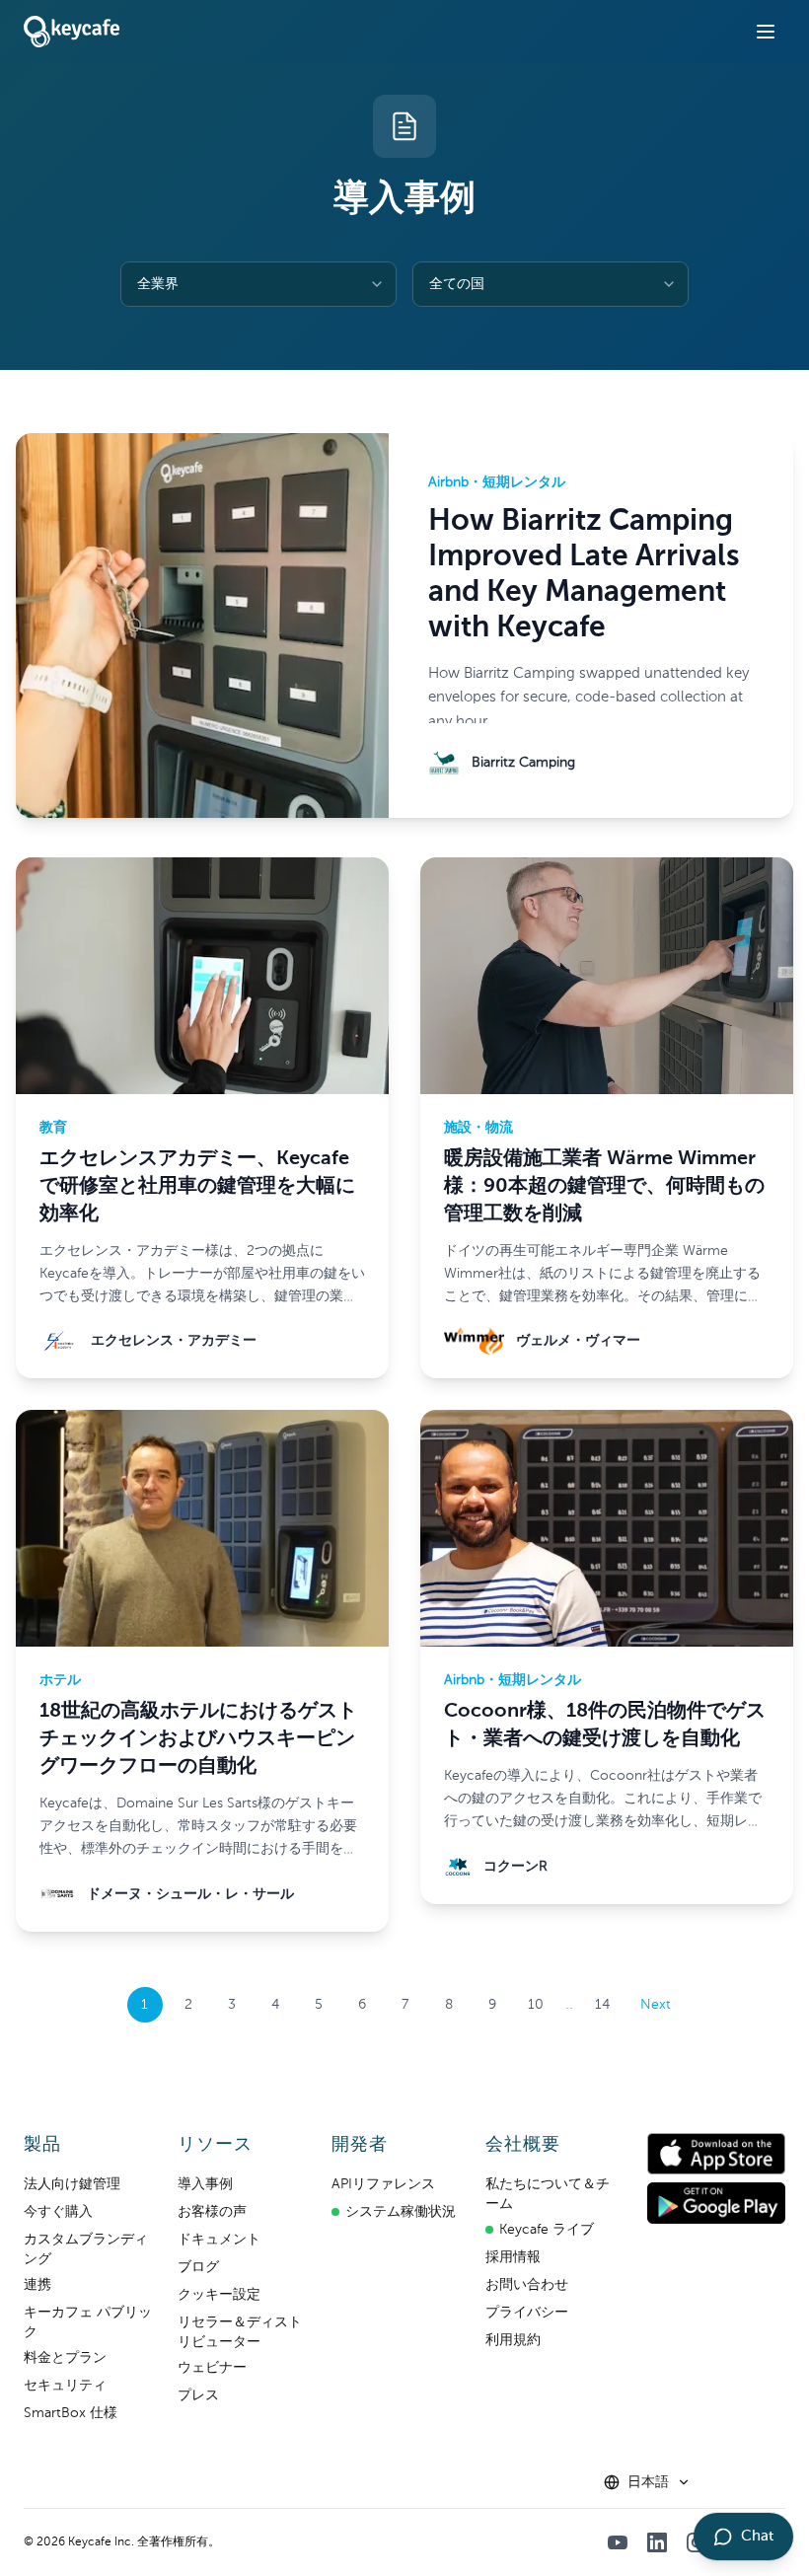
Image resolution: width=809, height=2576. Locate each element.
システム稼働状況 (401, 2212)
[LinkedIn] (657, 2542)
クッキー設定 (219, 2295)
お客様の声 (212, 2212)
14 (602, 2005)
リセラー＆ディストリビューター (240, 2332)
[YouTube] (618, 2542)
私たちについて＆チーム (548, 2194)
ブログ (198, 2267)
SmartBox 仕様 (71, 2413)
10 (536, 2005)
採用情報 (513, 2257)
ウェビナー (212, 2368)
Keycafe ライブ (547, 2230)
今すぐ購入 (58, 2212)
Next (656, 2005)
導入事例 (205, 2184)
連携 (37, 2285)
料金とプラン (65, 2358)
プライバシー (527, 2313)
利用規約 (513, 2340)
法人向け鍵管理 (72, 2184)
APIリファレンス (383, 2184)
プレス (198, 2395)
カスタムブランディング (86, 2249)
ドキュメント (219, 2240)
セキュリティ (65, 2386)
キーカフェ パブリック (88, 2322)
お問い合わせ (527, 2285)
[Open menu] (766, 32)
